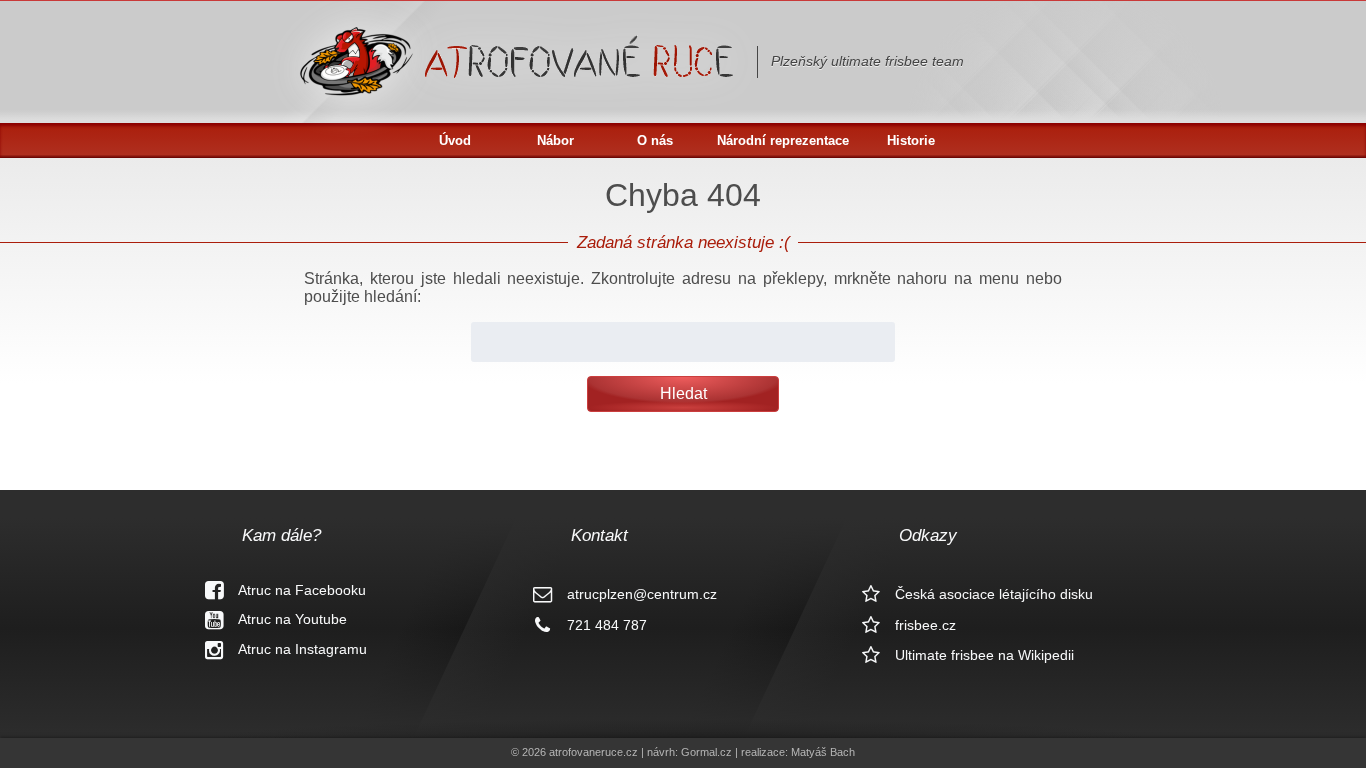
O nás (655, 140)
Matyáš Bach (823, 752)
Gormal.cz (706, 752)
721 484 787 (607, 625)
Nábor (555, 140)
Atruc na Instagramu (302, 649)
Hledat (683, 393)
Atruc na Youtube (292, 619)
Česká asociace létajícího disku (994, 594)
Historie (911, 140)
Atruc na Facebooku (302, 590)
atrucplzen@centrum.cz (642, 594)
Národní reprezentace (783, 140)
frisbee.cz (925, 625)
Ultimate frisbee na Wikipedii (984, 655)
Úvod (455, 140)
